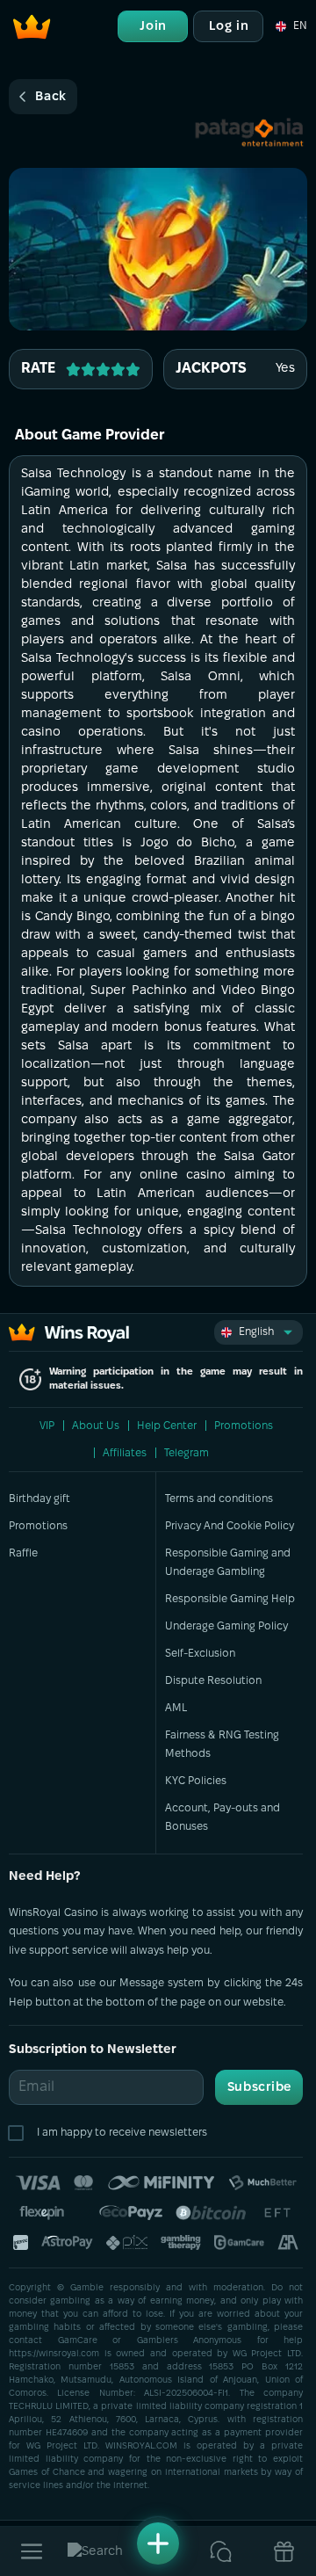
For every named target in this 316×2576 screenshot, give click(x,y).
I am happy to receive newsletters (122, 2133)
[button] (290, 26)
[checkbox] (19, 2133)
